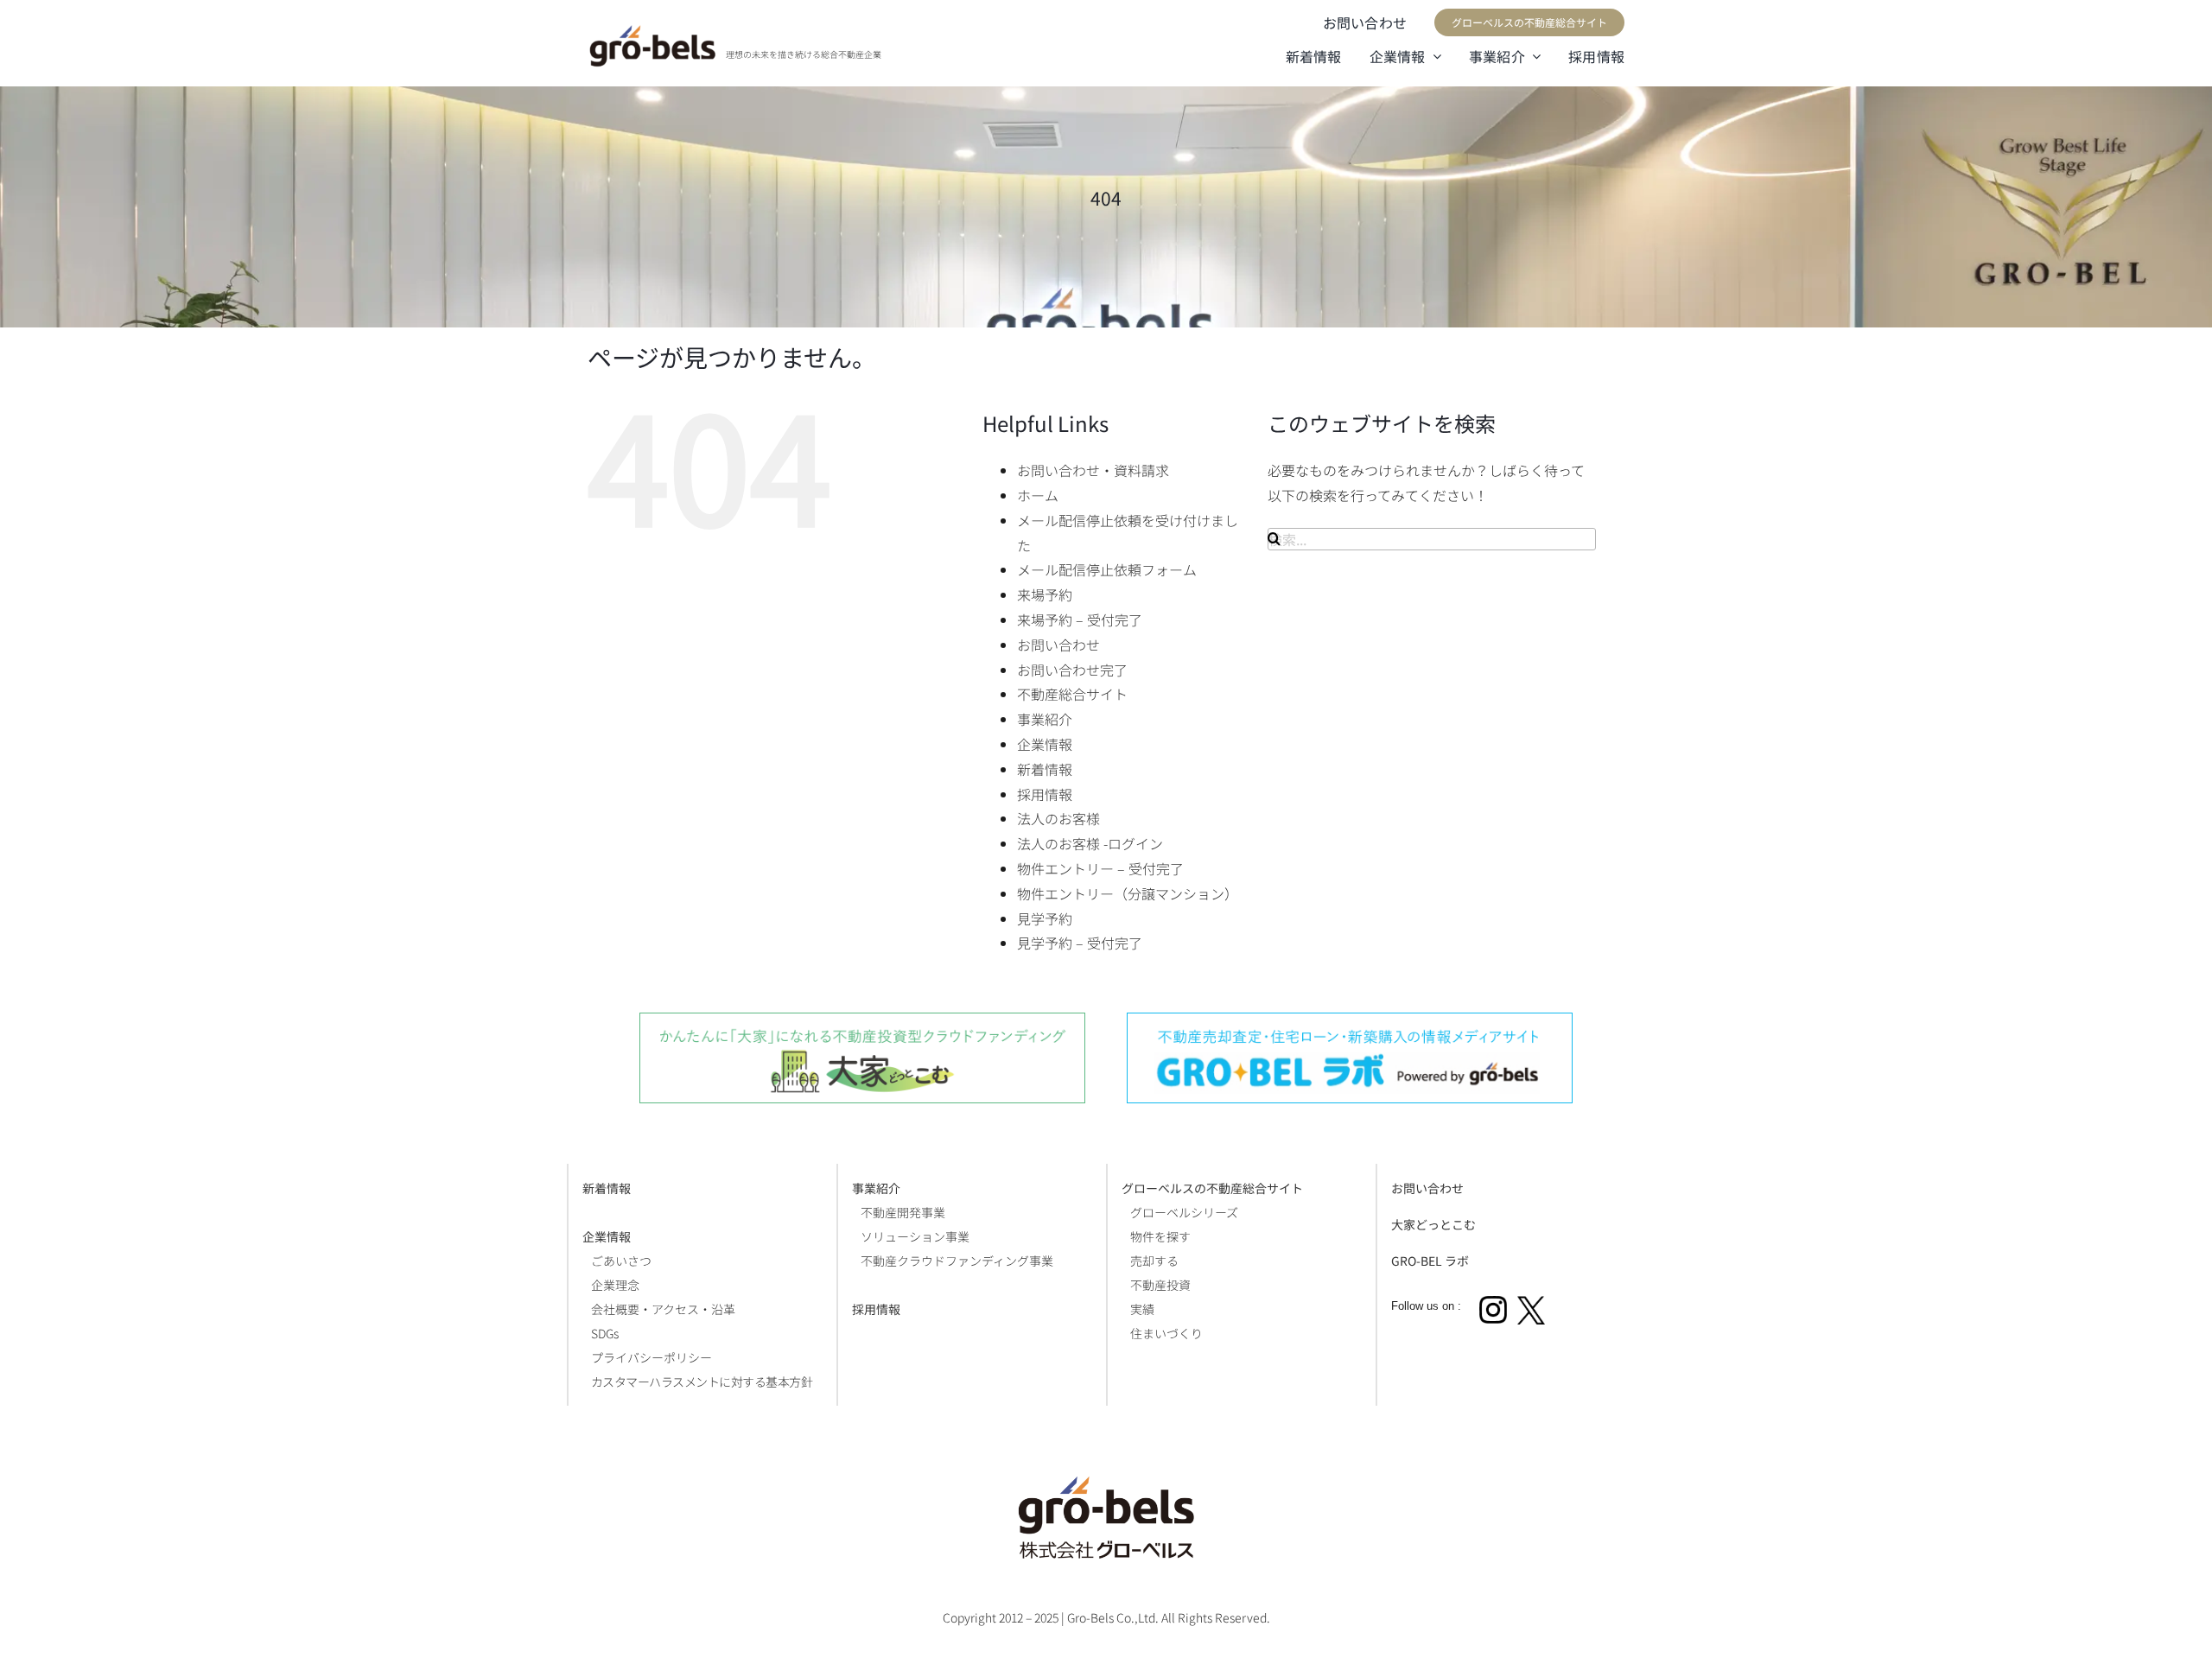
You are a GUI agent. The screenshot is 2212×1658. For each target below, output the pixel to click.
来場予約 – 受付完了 (1080, 619)
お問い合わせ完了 (1072, 670)
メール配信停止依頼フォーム (1107, 569)
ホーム (1038, 495)
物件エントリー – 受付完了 (1100, 868)
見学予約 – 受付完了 (1080, 943)
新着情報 (1045, 769)
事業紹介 (1045, 719)
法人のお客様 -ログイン (1090, 843)
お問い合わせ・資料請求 (1093, 470)
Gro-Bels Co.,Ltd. (1113, 1617)
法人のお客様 (1058, 818)
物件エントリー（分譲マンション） (1128, 893)
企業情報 (1045, 744)
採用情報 (1045, 794)
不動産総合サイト (1072, 694)
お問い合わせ (1058, 645)
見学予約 (1045, 918)
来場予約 (1045, 594)
